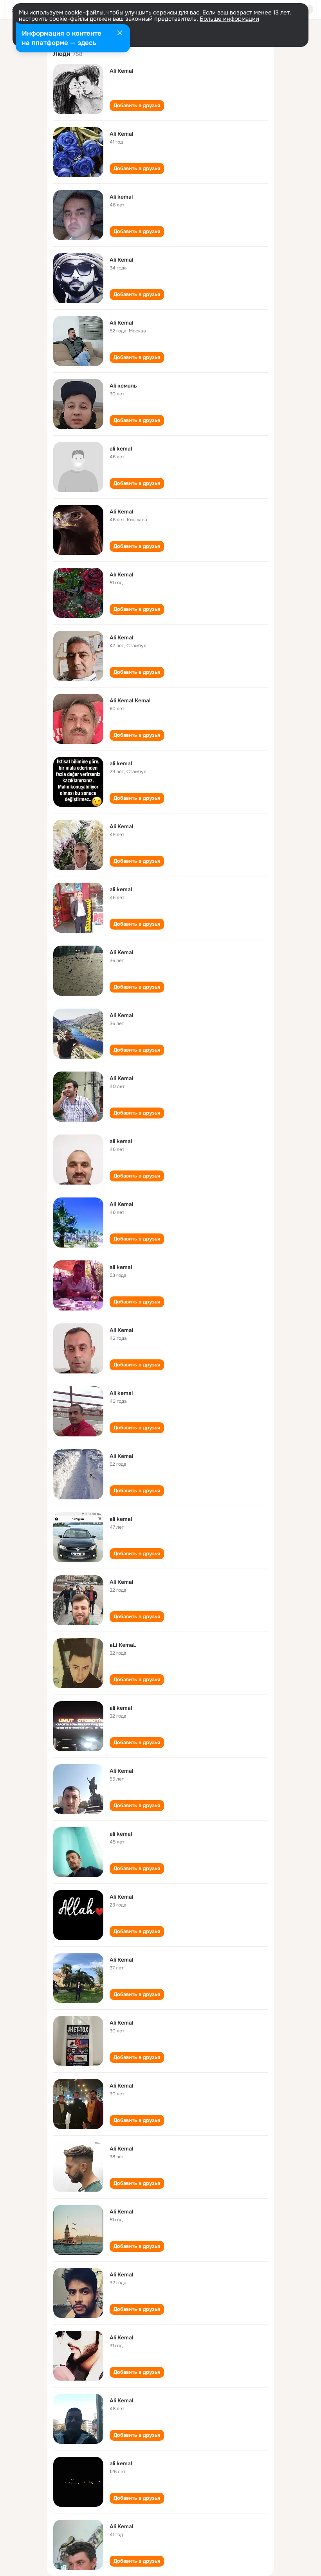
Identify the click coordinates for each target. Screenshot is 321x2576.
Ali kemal (121, 197)
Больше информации (229, 19)
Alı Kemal (121, 574)
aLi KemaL (123, 1645)
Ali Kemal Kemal (130, 700)
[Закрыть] (120, 34)
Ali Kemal (121, 71)
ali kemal (121, 449)
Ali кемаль (123, 386)
